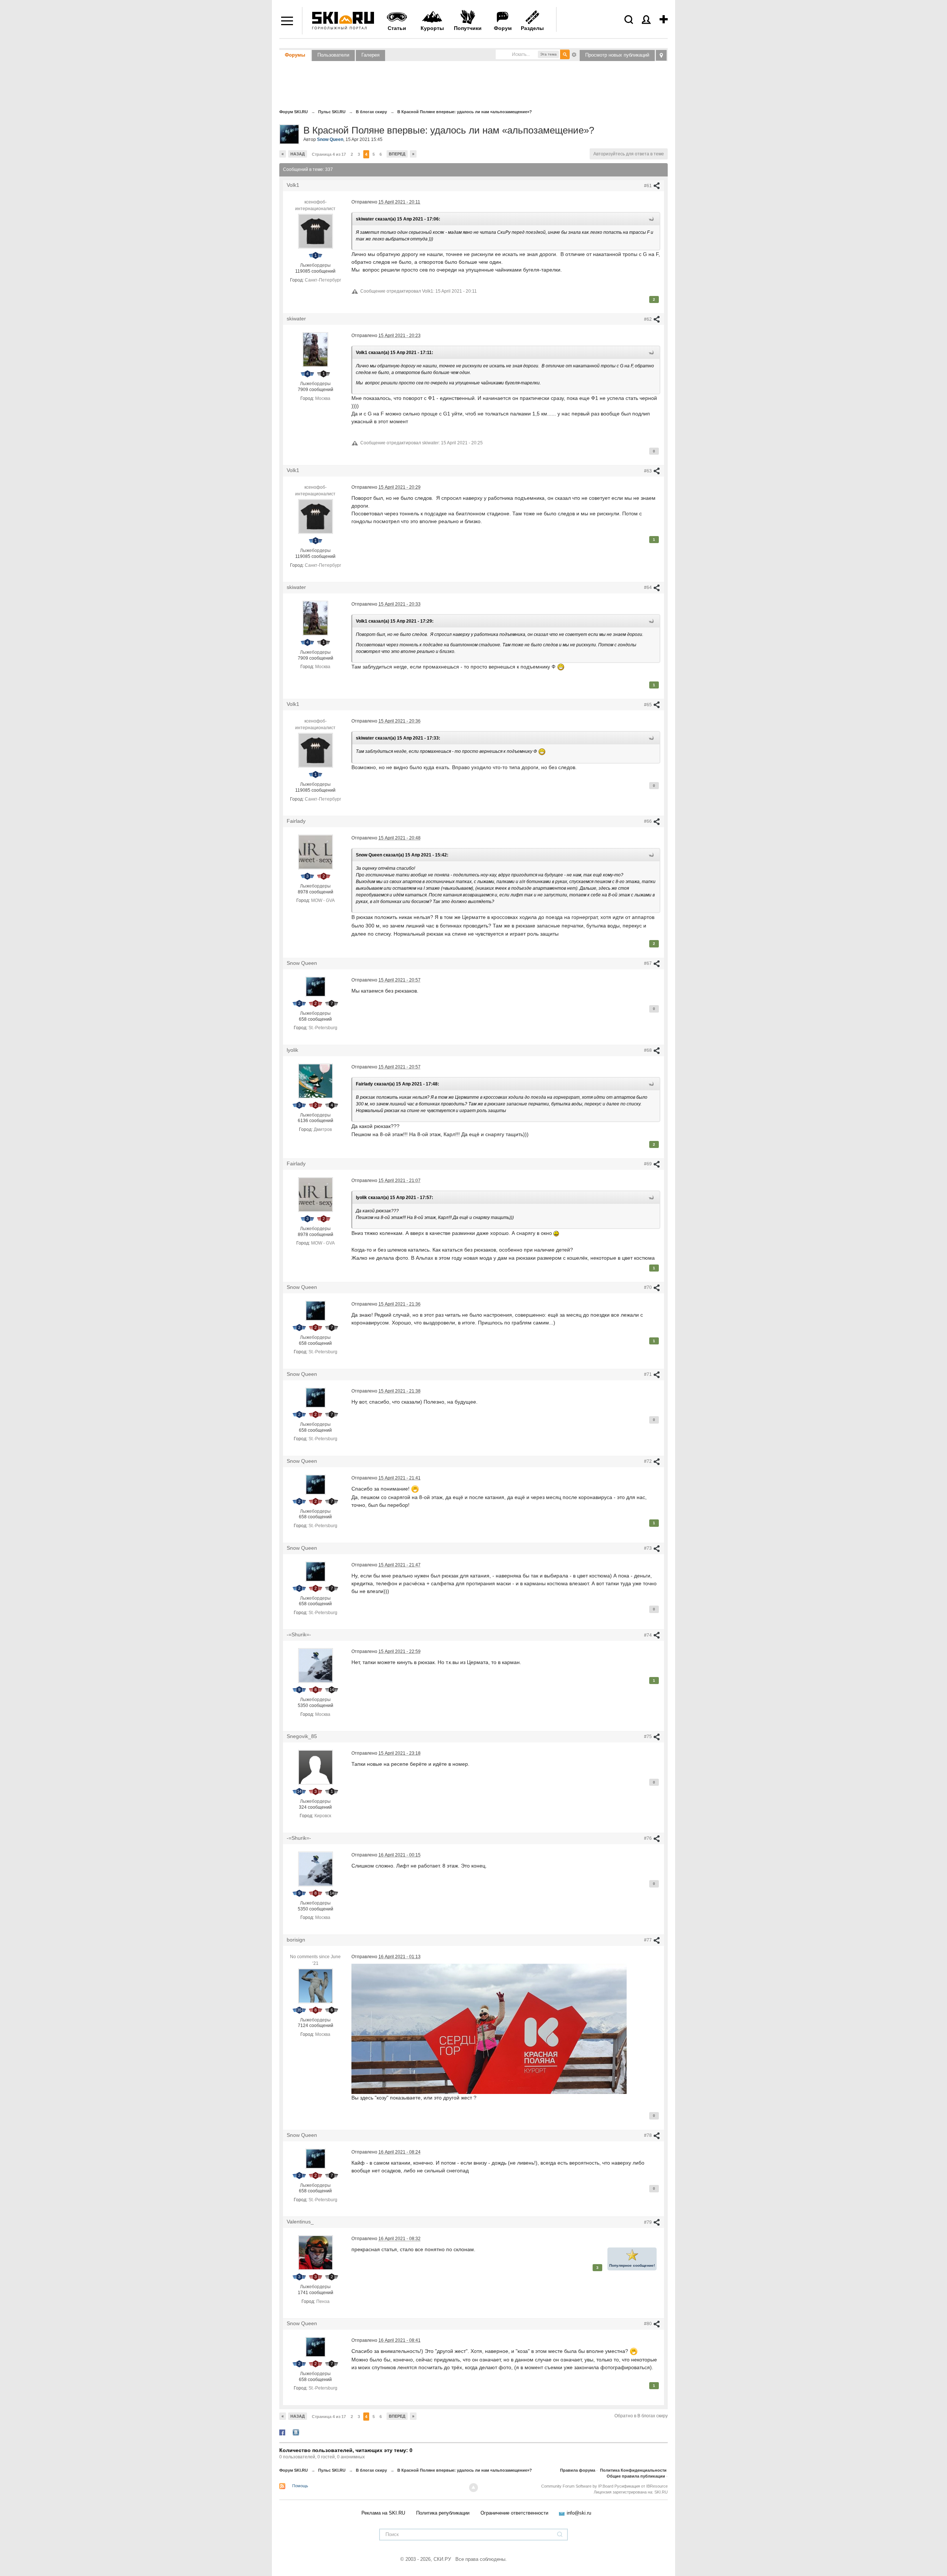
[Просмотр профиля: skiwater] (316, 350)
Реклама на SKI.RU (383, 2513)
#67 (648, 963)
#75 (648, 1737)
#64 (648, 587)
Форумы (295, 55)
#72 (648, 1461)
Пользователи (333, 55)
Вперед (397, 154)
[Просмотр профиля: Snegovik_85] (316, 1767)
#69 (648, 1164)
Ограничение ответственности (514, 2513)
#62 (648, 319)
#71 (648, 1374)
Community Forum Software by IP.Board (577, 2486)
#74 (648, 1635)
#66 (648, 821)
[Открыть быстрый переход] (661, 55)
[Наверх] (473, 2488)
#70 (648, 1287)
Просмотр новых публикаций (617, 55)
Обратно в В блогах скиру (641, 2416)
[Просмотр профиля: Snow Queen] (316, 986)
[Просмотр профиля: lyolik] (316, 1081)
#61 (648, 186)
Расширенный (574, 54)
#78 (648, 2135)
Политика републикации (443, 2513)
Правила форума (578, 2470)
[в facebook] (282, 2432)
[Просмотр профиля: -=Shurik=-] (316, 1666)
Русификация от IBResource (641, 2486)
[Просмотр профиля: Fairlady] (316, 852)
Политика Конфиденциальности (633, 2470)
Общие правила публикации (636, 2476)
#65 (648, 705)
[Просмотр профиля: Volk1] (316, 231)
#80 (648, 2324)
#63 (648, 471)
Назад (298, 154)
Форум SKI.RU (294, 2470)
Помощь (300, 2486)
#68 (648, 1050)
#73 (648, 1548)
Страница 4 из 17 (329, 154)
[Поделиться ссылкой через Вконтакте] (296, 2432)
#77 (648, 1940)
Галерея (370, 55)
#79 (648, 2222)
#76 (648, 1838)
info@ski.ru (579, 2513)
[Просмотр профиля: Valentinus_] (316, 2253)
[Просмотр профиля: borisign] (316, 1986)
